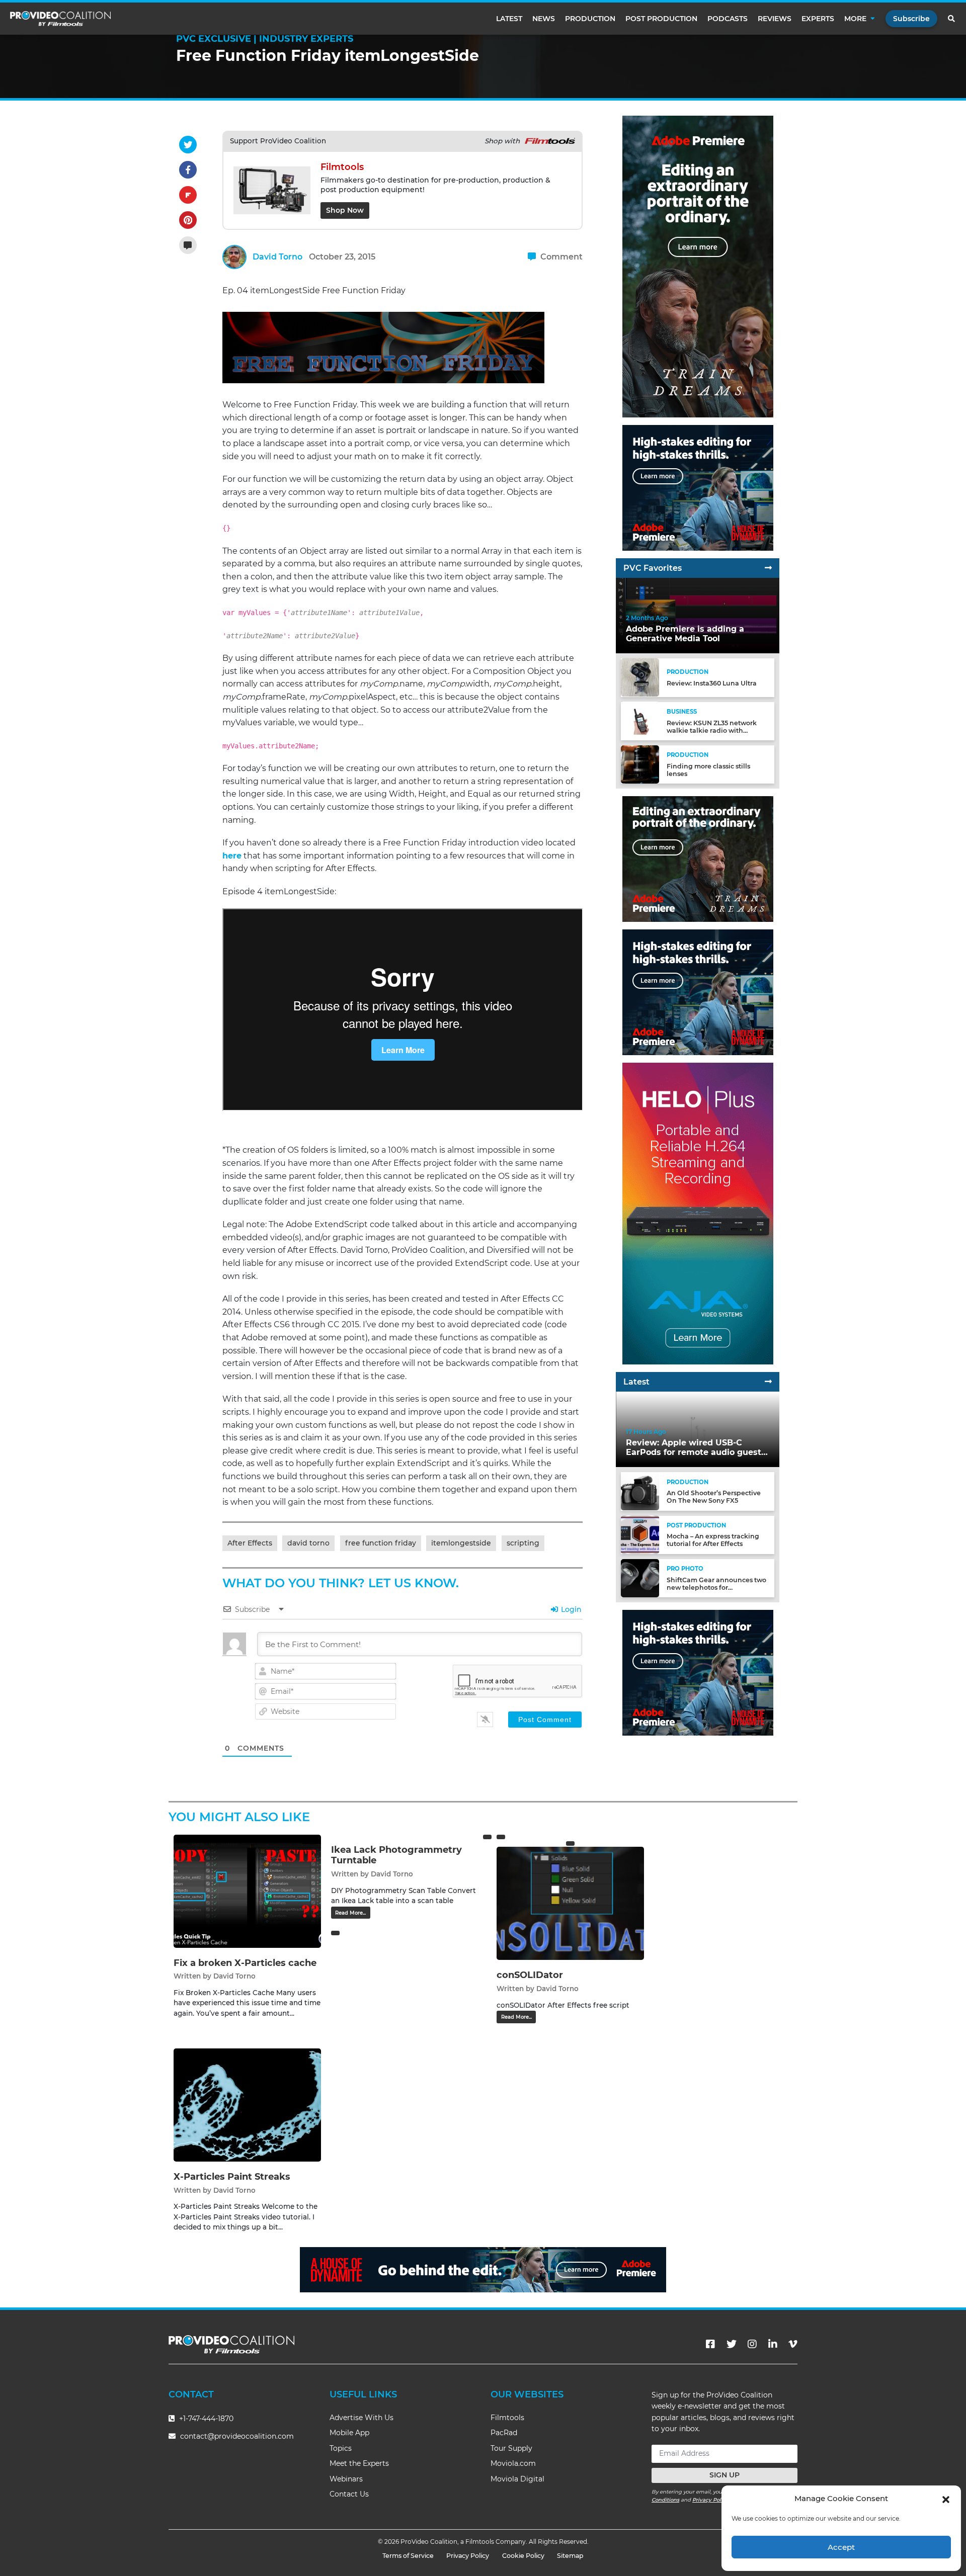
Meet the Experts (359, 2463)
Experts (818, 19)
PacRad (504, 2433)
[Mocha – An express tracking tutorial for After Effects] (640, 1534)
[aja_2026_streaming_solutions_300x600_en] (698, 1213)
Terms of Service (408, 2556)
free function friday (381, 1543)
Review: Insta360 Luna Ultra (712, 683)
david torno (308, 1543)
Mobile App (349, 2433)
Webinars (346, 2479)
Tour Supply (511, 2448)
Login (570, 1609)
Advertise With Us (361, 2418)
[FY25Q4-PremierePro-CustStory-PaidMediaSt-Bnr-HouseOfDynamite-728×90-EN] (483, 2269)
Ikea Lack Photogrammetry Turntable (396, 1855)
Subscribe (911, 19)
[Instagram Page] (752, 2344)
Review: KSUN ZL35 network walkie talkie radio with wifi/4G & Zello (712, 730)
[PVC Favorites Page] (768, 568)
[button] (946, 2499)
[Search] (952, 19)
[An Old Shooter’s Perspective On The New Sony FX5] (640, 1491)
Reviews (775, 19)
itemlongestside (461, 1543)
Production (590, 19)
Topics (341, 2448)
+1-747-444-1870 (205, 2419)
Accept (841, 2547)
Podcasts (728, 19)
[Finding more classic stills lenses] (640, 764)
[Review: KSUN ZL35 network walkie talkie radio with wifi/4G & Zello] (640, 720)
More (855, 19)
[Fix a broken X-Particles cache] (247, 1891)
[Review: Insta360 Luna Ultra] (640, 677)
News (544, 19)
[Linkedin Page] (773, 2344)
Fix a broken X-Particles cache (245, 1963)
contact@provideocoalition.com (237, 2436)
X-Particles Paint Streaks (232, 2177)
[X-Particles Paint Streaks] (247, 2105)
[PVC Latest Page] (768, 1382)
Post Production (661, 19)
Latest (509, 19)
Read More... (350, 1913)
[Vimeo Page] (793, 2344)
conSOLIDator (530, 1975)
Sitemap (570, 2556)
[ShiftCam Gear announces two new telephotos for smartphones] (640, 1577)
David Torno (277, 257)
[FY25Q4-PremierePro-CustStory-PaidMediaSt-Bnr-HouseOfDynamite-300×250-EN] (698, 488)
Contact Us (349, 2494)
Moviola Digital (517, 2479)
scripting (523, 1543)
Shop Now (345, 210)
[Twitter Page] (732, 2344)
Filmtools (507, 2418)
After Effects (250, 1543)
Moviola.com (513, 2463)
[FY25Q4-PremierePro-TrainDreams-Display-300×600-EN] (698, 266)
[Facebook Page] (710, 2344)
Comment (560, 257)
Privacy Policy (710, 2500)
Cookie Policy (523, 2556)
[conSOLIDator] (570, 1903)
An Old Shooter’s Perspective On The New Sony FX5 (714, 1497)
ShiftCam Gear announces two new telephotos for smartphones (716, 1587)
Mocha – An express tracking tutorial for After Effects (713, 1540)
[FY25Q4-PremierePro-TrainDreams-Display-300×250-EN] (698, 859)
